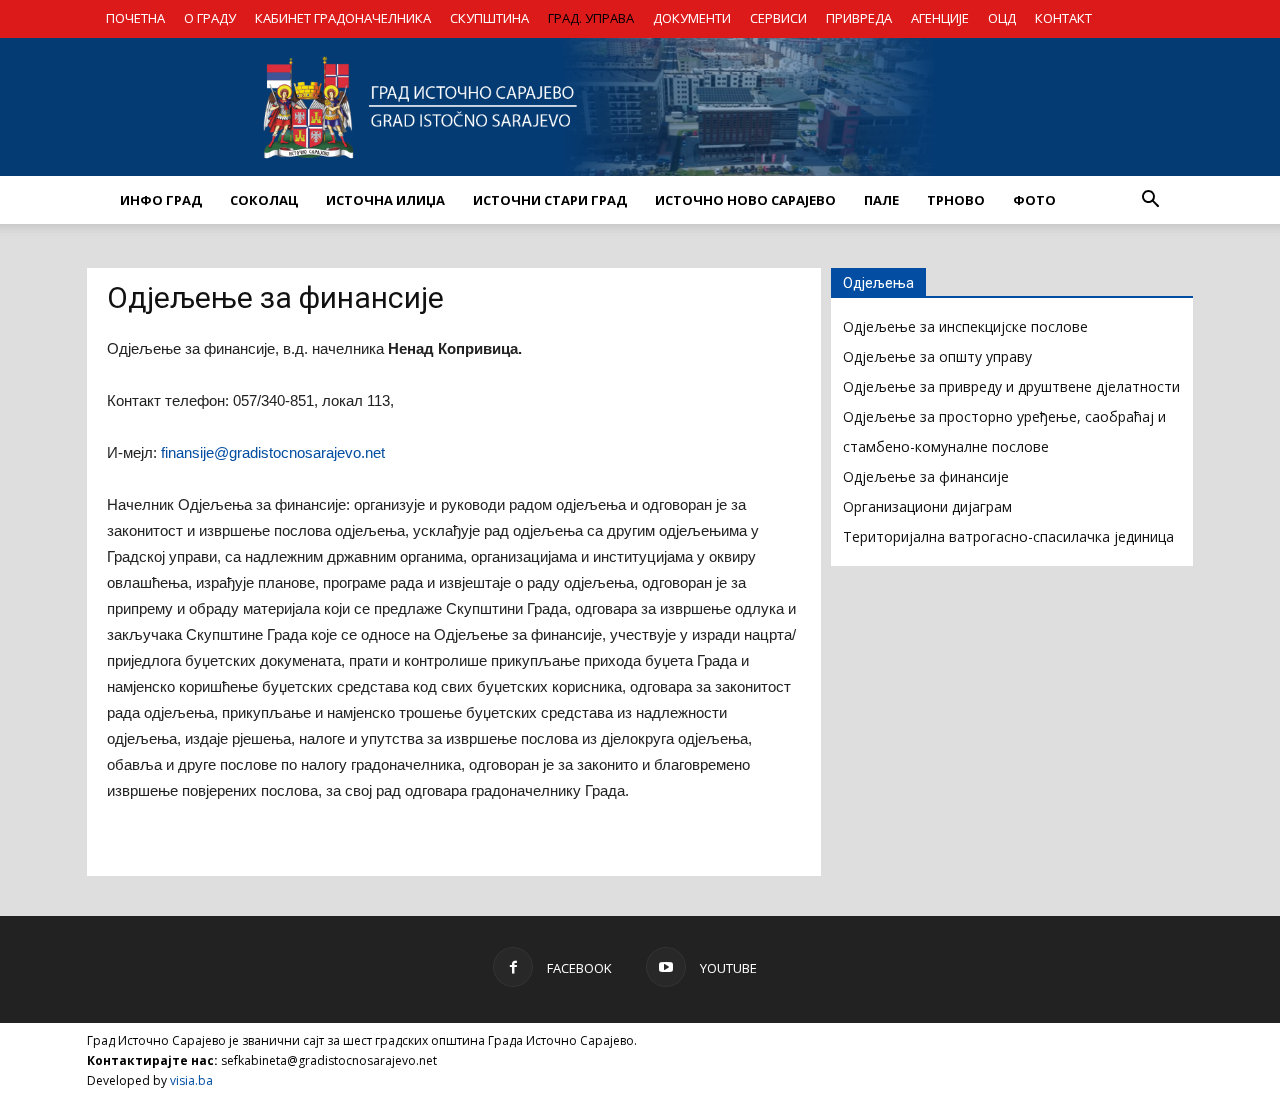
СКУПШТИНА (489, 18)
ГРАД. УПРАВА (591, 18)
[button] (1150, 200)
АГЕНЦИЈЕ (940, 18)
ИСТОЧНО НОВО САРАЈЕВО (745, 200)
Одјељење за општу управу (937, 356)
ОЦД (1002, 18)
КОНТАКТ (1063, 18)
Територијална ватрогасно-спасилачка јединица (1008, 536)
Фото (1034, 200)
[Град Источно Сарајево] (640, 107)
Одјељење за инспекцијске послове (965, 326)
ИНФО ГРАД (161, 200)
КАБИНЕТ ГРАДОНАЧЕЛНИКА (343, 18)
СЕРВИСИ (778, 18)
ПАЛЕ (881, 200)
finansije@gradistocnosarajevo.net (273, 452)
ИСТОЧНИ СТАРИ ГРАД (550, 200)
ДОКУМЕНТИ (692, 18)
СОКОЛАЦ (264, 200)
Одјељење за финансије (926, 476)
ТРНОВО (956, 200)
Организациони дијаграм (927, 506)
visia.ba (191, 1080)
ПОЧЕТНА (135, 18)
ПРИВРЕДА (859, 18)
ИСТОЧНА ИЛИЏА (385, 200)
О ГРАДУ (210, 18)
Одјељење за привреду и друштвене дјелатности (1011, 386)
